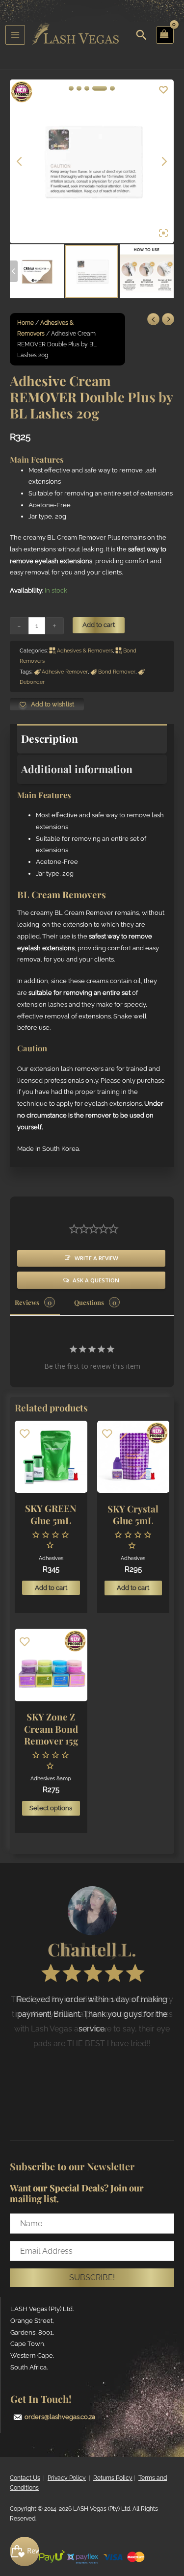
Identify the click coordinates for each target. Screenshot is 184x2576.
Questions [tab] (89, 1302)
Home (26, 323)
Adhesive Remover (65, 672)
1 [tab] (71, 88)
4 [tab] (100, 88)
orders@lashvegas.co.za (60, 2417)
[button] (92, 2278)
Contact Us (25, 2478)
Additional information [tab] (77, 769)
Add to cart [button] (51, 1588)
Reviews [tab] (27, 1302)
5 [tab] (112, 88)
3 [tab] (87, 88)
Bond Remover (117, 672)
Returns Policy (113, 2478)
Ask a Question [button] (96, 1280)
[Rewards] (25, 2551)
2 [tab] (79, 88)
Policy (77, 2478)
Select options (51, 1808)
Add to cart (99, 625)
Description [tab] (50, 738)
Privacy (58, 2478)
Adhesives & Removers (85, 651)
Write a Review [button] (96, 1258)
